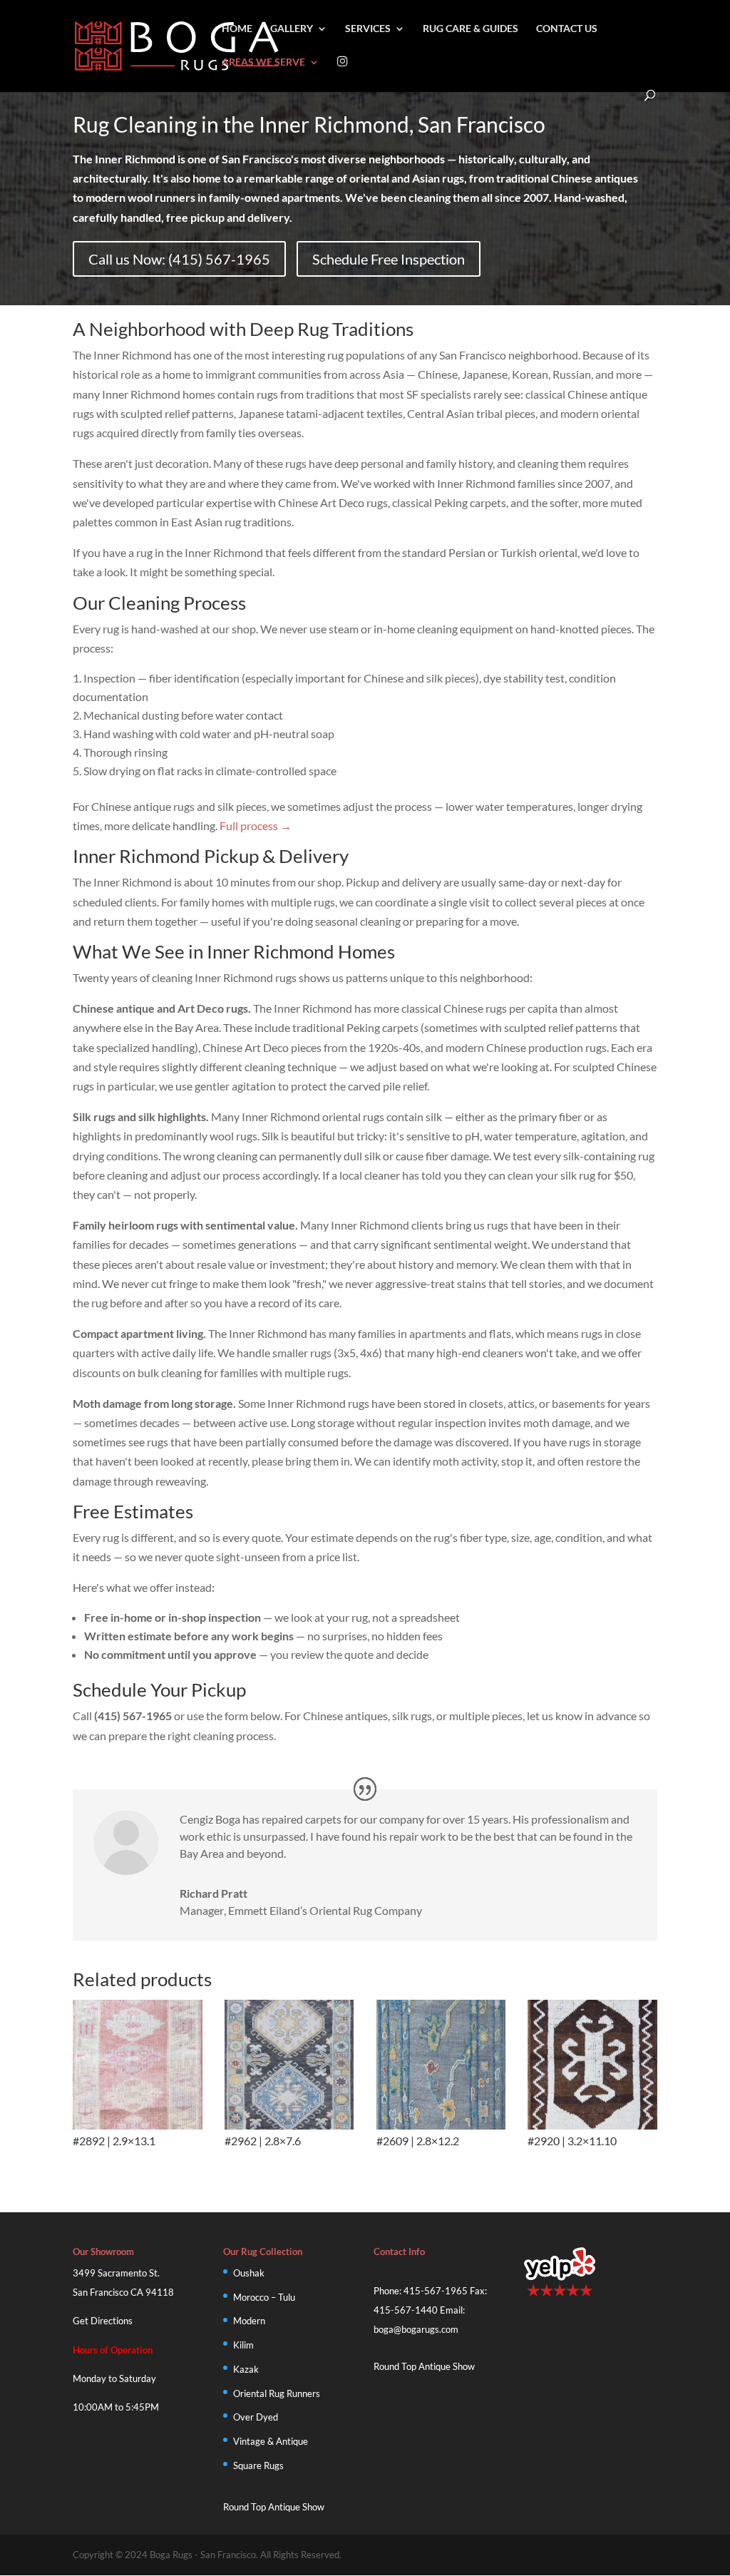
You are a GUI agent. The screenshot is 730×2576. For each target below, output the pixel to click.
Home (237, 29)
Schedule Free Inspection (389, 259)
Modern (249, 2321)
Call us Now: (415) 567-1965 (179, 259)
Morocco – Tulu (264, 2297)
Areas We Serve (263, 62)
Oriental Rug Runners (277, 2393)
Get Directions (103, 2321)
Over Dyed (256, 2417)
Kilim (243, 2345)
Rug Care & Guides (471, 29)
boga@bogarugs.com (416, 2329)
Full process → (256, 826)
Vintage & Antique (271, 2441)
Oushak (249, 2273)
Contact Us (567, 29)
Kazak (246, 2369)
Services (368, 29)
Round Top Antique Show (274, 2507)
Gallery (292, 29)
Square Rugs (258, 2465)
